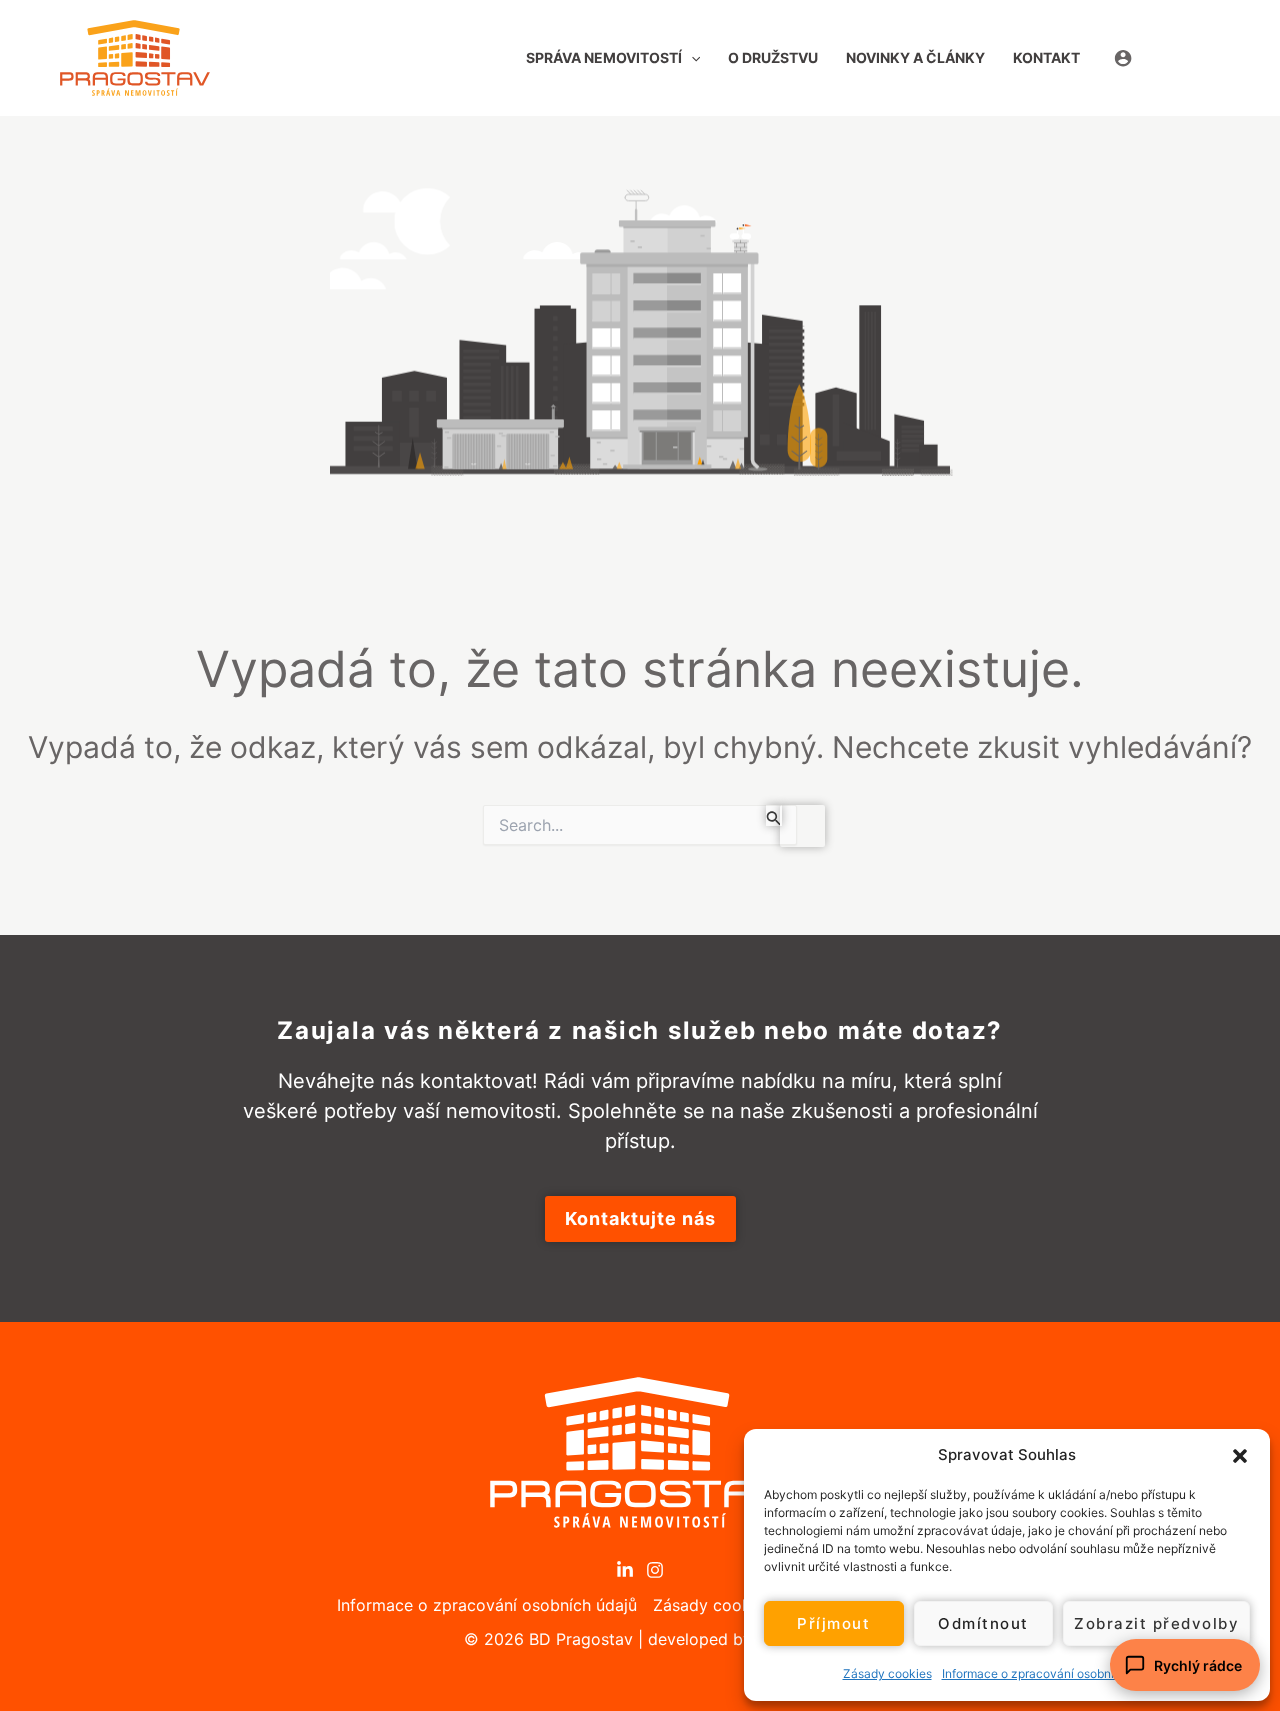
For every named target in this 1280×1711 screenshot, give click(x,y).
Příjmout (833, 1623)
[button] (1240, 1455)
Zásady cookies (887, 1673)
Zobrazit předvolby (1156, 1623)
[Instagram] (655, 1570)
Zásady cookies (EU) (732, 1605)
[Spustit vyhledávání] (774, 815)
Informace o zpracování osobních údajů (1052, 1673)
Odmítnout (983, 1623)
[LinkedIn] (625, 1570)
